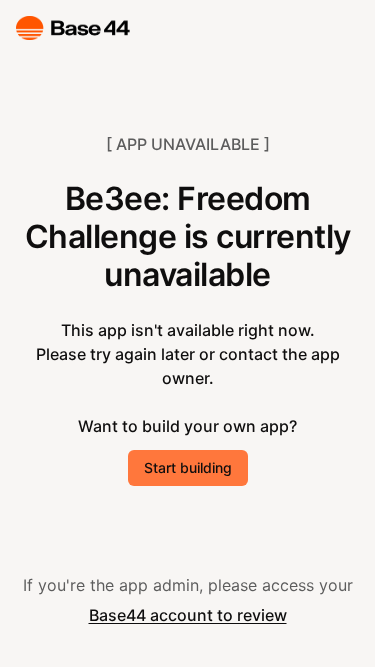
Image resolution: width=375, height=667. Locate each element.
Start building (188, 467)
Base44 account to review (188, 615)
